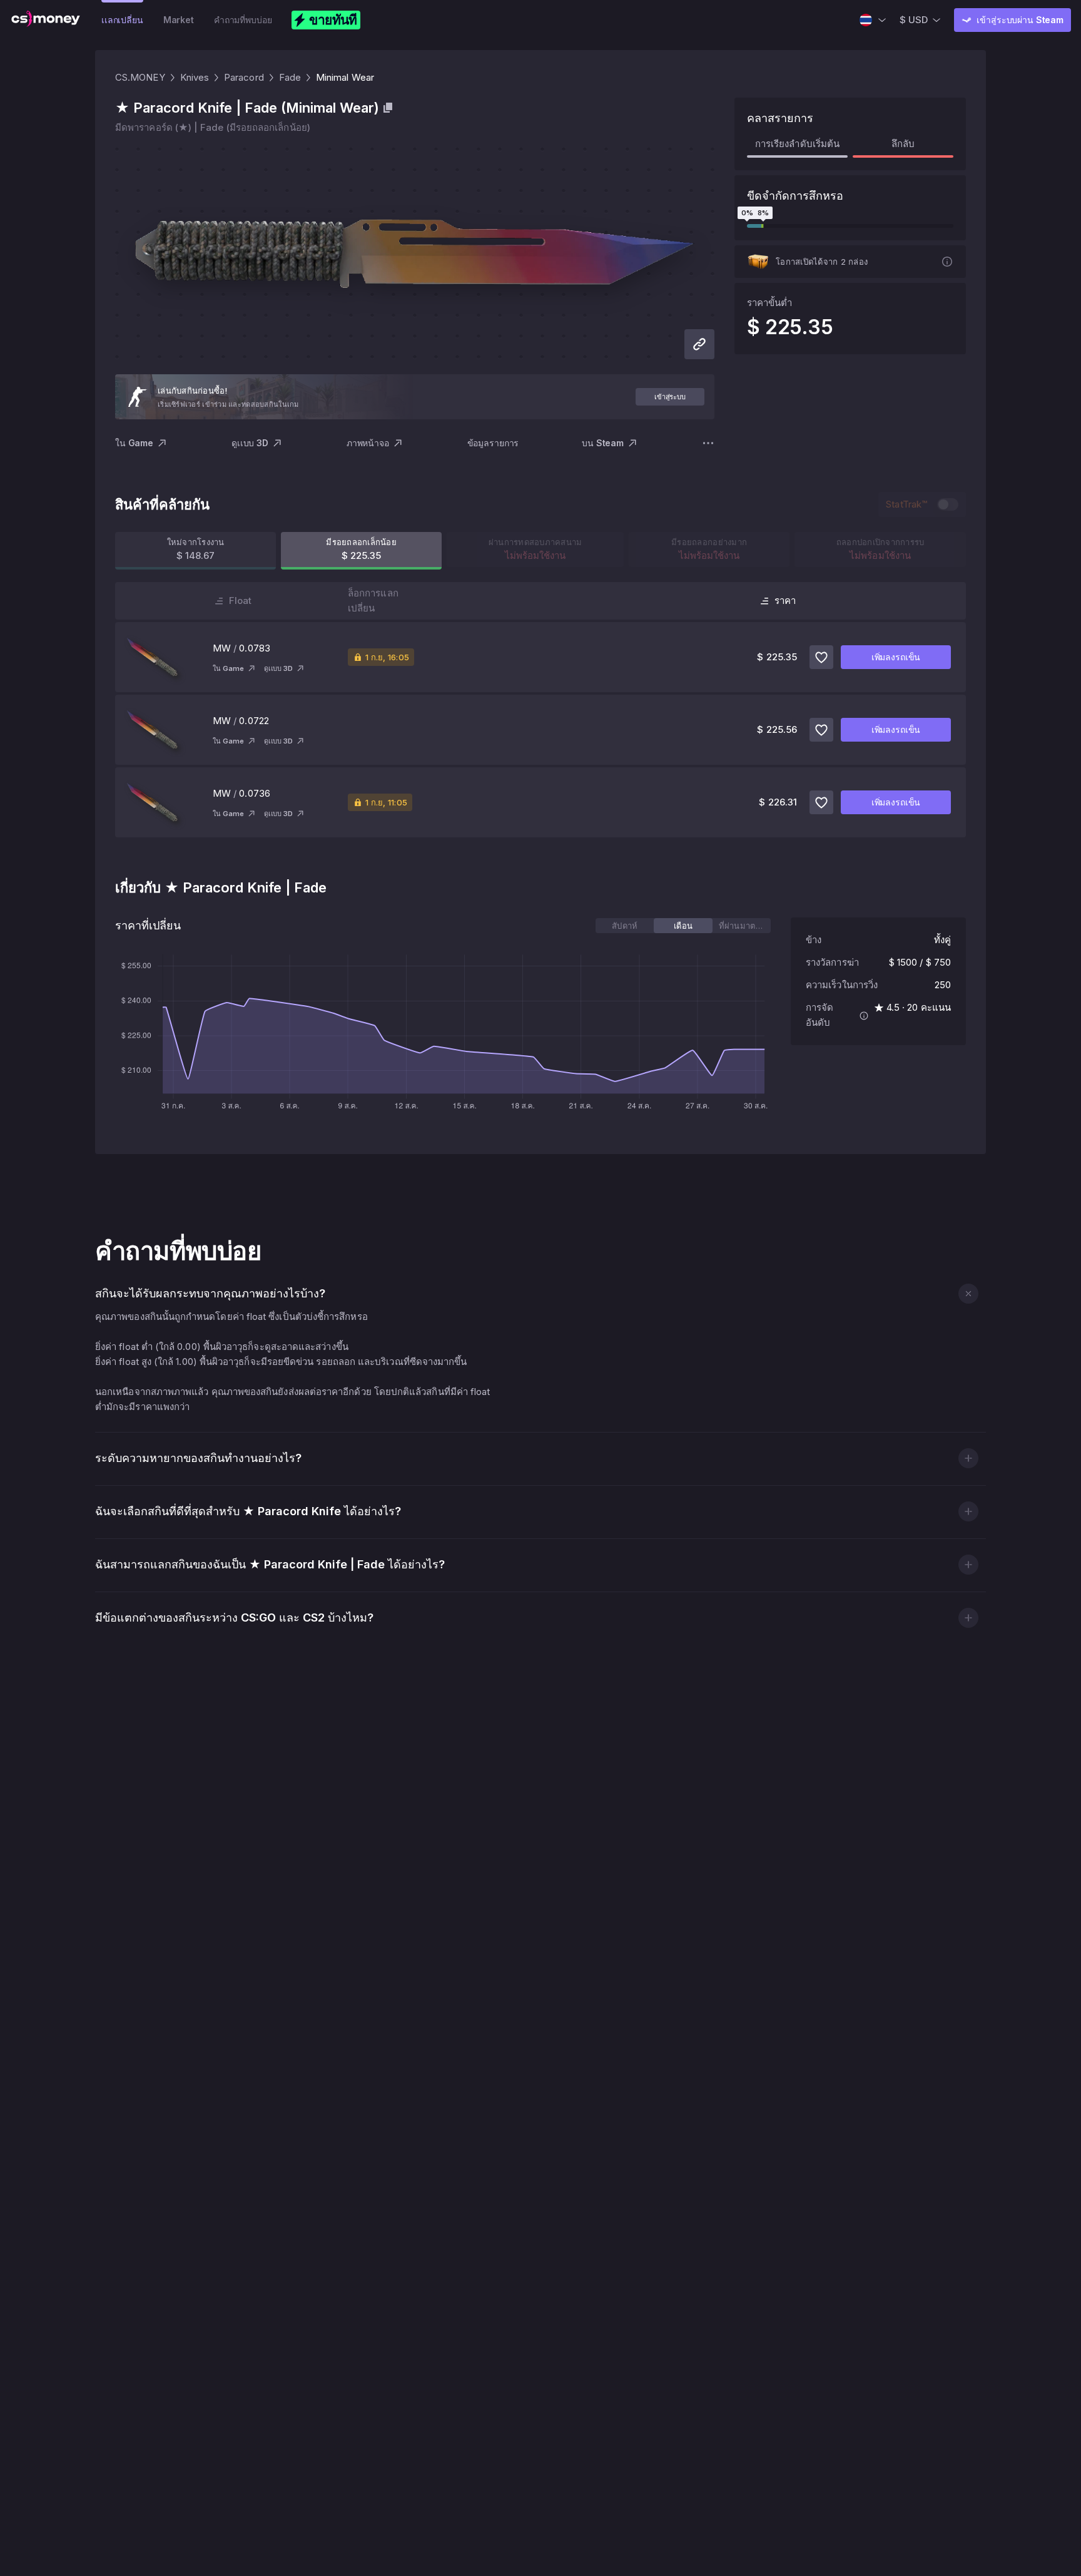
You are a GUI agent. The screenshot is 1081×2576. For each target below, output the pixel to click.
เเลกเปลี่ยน (122, 20)
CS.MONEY (140, 77)
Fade (290, 77)
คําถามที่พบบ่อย (243, 20)
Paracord (244, 77)
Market (179, 20)
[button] (968, 1293)
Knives (195, 77)
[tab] (625, 926)
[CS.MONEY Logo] (46, 20)
